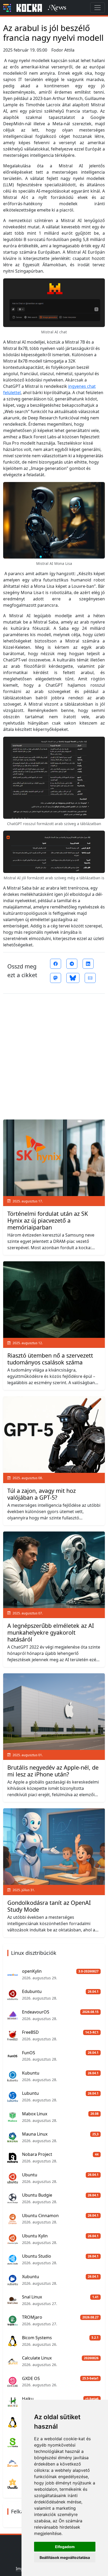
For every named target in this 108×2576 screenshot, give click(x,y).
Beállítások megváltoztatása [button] (65, 2557)
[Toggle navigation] (98, 8)
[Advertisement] (54, 1054)
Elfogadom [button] (65, 2547)
